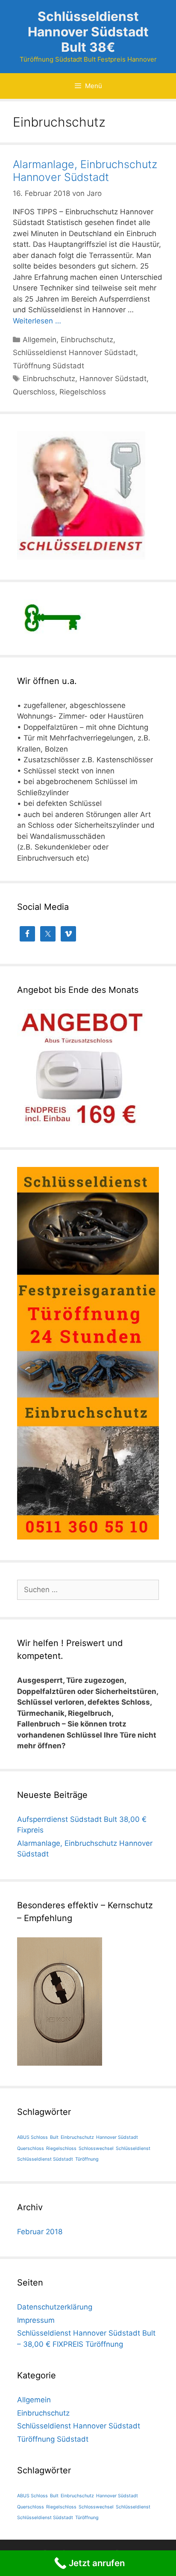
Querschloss (34, 392)
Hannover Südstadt (113, 379)
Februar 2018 (40, 2232)
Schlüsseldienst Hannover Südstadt (74, 352)
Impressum (36, 2320)
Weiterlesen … (37, 321)
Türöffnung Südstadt (48, 366)
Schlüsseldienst (133, 2148)
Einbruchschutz (87, 340)
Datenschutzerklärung (55, 2307)
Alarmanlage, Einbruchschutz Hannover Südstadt (85, 171)
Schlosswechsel (96, 2148)
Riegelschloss (83, 392)
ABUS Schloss (32, 2137)
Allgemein (40, 340)
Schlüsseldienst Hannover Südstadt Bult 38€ (88, 32)
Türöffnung (87, 2159)
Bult (54, 2137)
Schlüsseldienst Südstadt (45, 2159)
